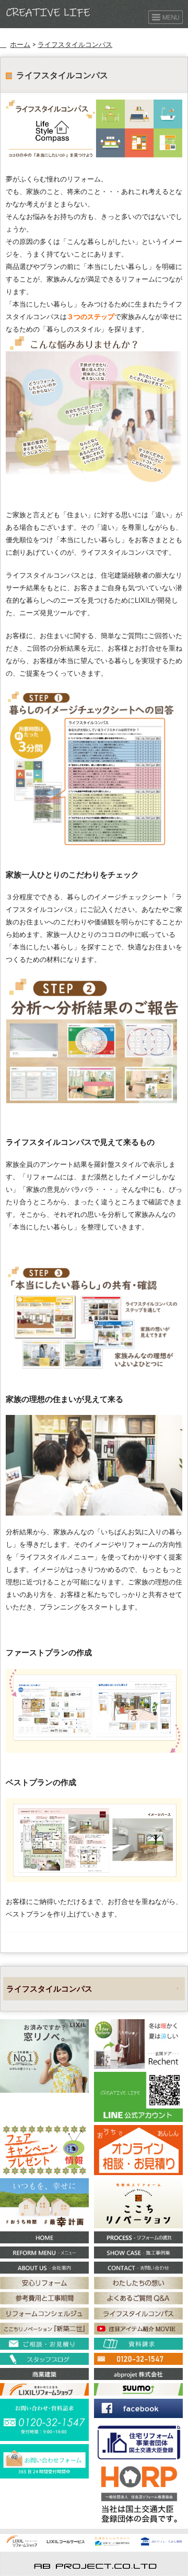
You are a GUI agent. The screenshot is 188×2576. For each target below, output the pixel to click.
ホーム (20, 44)
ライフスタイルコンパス (75, 44)
